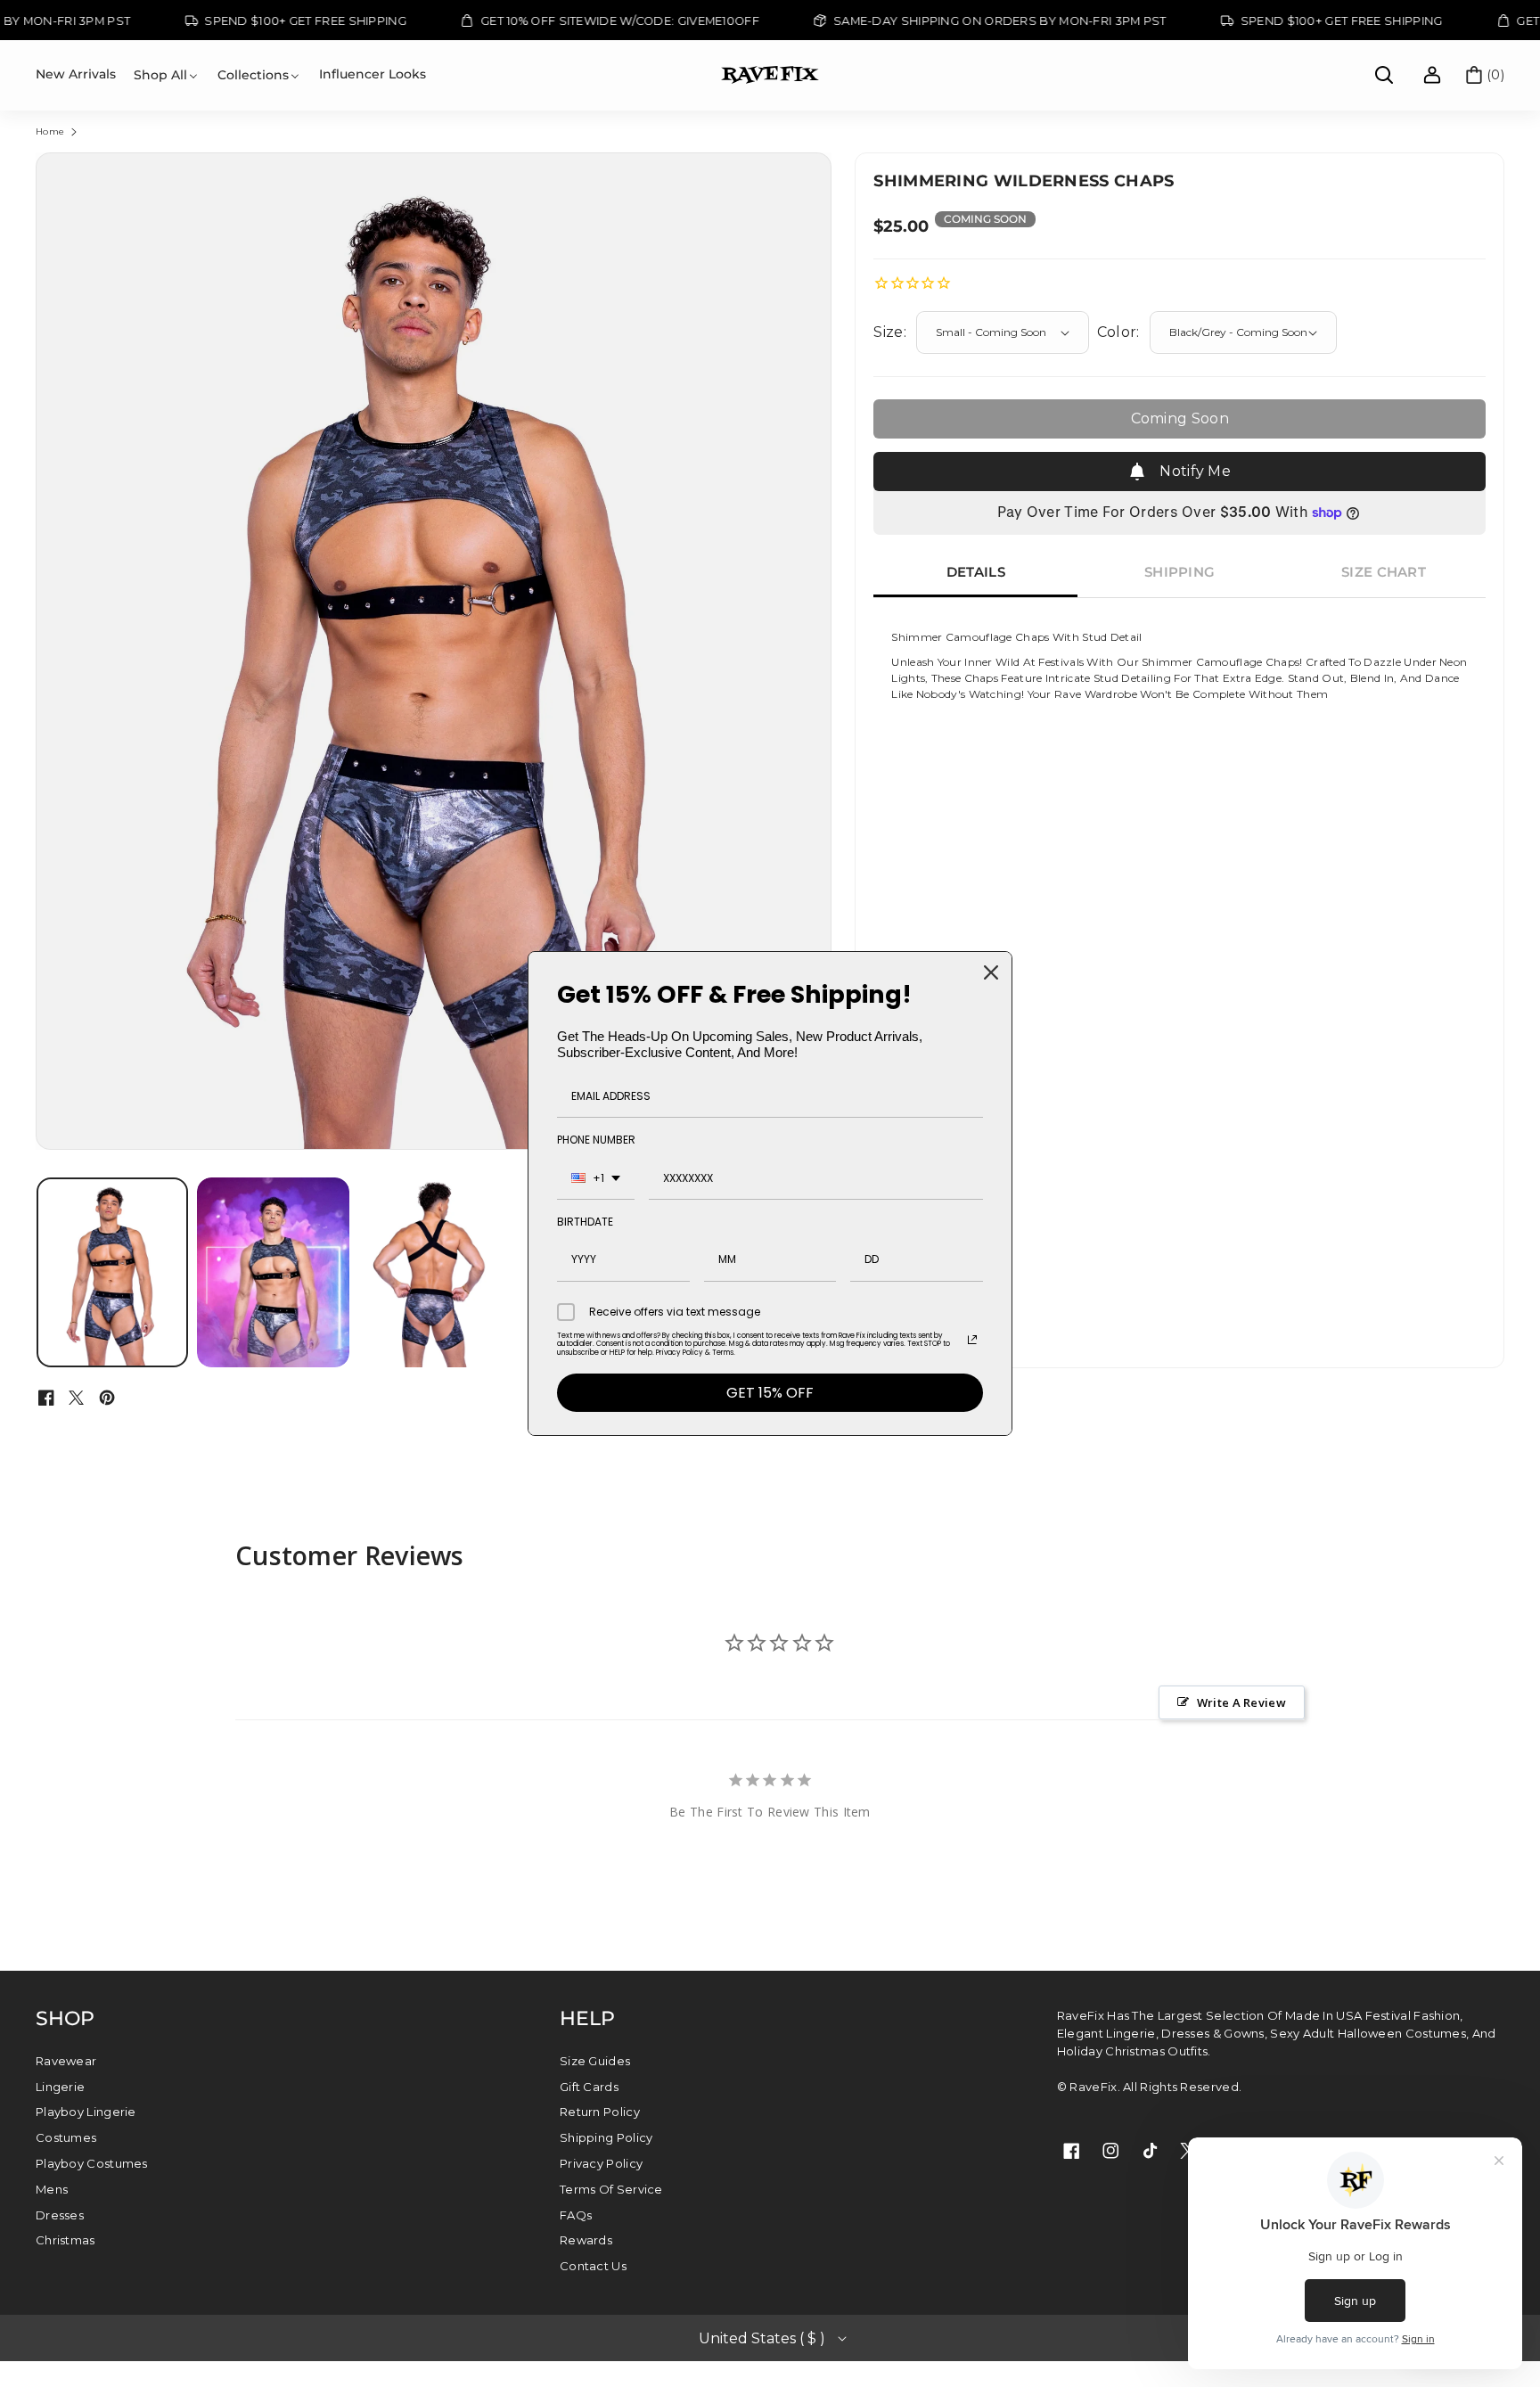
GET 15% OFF (770, 1393)
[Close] (991, 972)
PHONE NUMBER (596, 1140)
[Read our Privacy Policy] (972, 1340)
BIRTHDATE (585, 1222)
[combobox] (596, 1179)
